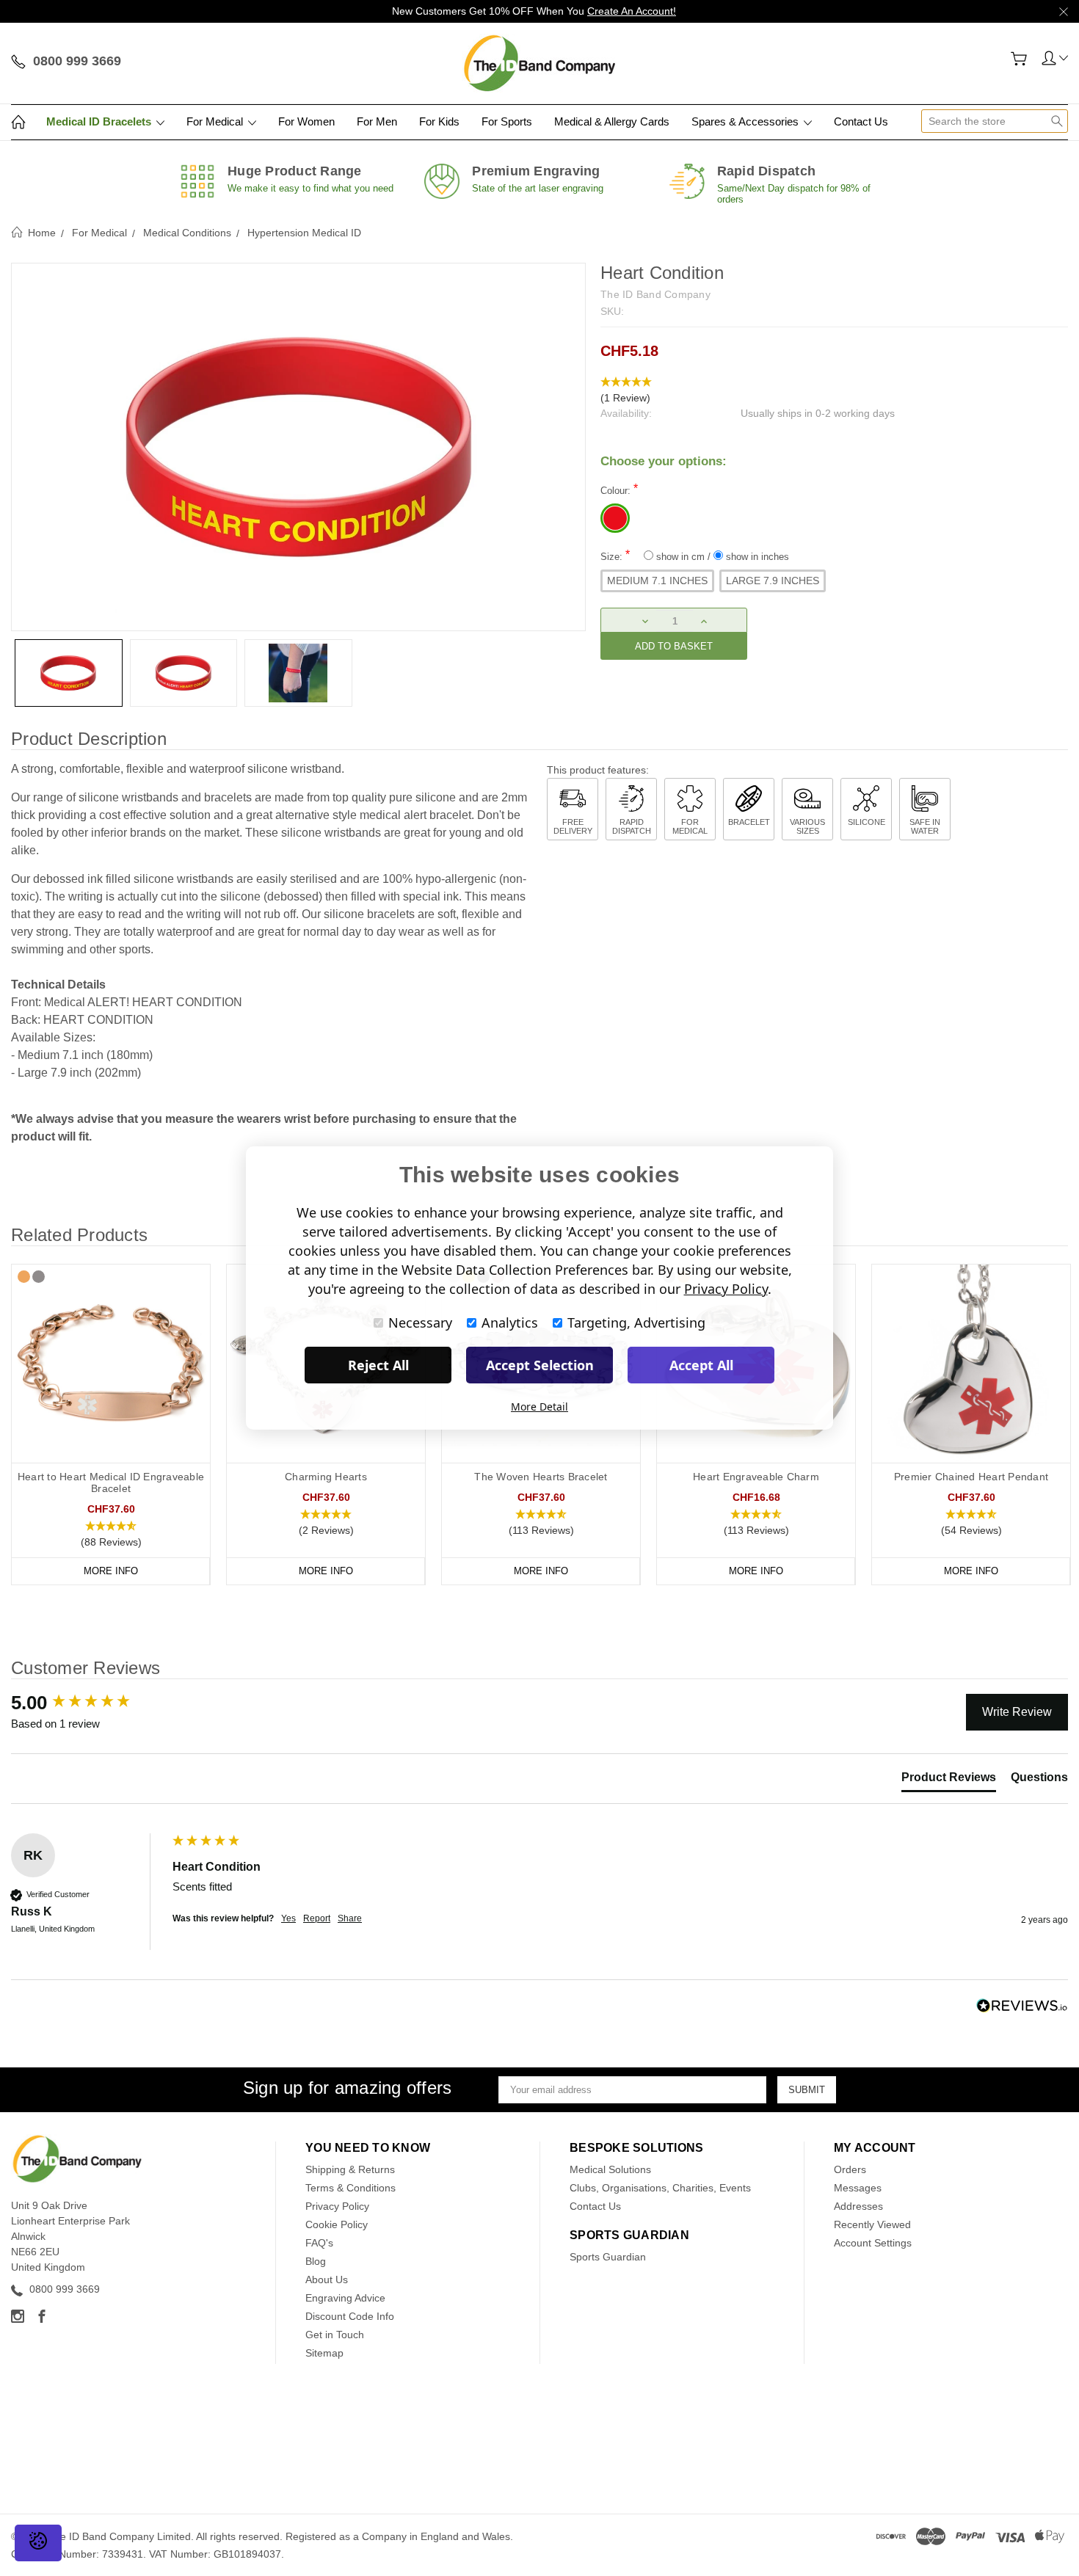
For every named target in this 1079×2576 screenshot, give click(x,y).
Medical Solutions (610, 2169)
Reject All (378, 1365)
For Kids (439, 121)
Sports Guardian (608, 2257)
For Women (306, 121)
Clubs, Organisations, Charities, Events (660, 2188)
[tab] (949, 1780)
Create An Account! (632, 11)
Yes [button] (288, 1918)
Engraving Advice (345, 2298)
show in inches (756, 557)
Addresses (858, 2206)
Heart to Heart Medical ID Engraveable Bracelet (111, 1482)
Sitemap (324, 2353)
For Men (377, 121)
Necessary (420, 1322)
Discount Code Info (350, 2316)
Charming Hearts (326, 1477)
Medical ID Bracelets (100, 121)
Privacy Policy (337, 2206)
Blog (316, 2261)
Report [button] (317, 1918)
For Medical (216, 121)
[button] (834, 390)
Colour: (619, 489)
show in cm (680, 557)
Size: (695, 555)
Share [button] (350, 1918)
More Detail (539, 1407)
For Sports (507, 121)
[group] (88, 1703)
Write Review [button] (1017, 1712)
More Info (111, 1571)
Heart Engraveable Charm (756, 1477)
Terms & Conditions (350, 2188)
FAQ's (319, 2243)
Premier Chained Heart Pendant (971, 1477)
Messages (858, 2188)
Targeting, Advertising (636, 1322)
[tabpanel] (111, 1425)
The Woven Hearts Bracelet (541, 1477)
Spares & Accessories (746, 121)
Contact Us (861, 121)
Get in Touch (335, 2335)
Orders (850, 2169)
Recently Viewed (872, 2224)
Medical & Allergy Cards (612, 121)
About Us (327, 2280)
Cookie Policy (337, 2224)
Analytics (510, 1322)
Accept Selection (540, 1365)
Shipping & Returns (350, 2169)
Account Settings (873, 2243)
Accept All (701, 1365)
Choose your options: (664, 461)
